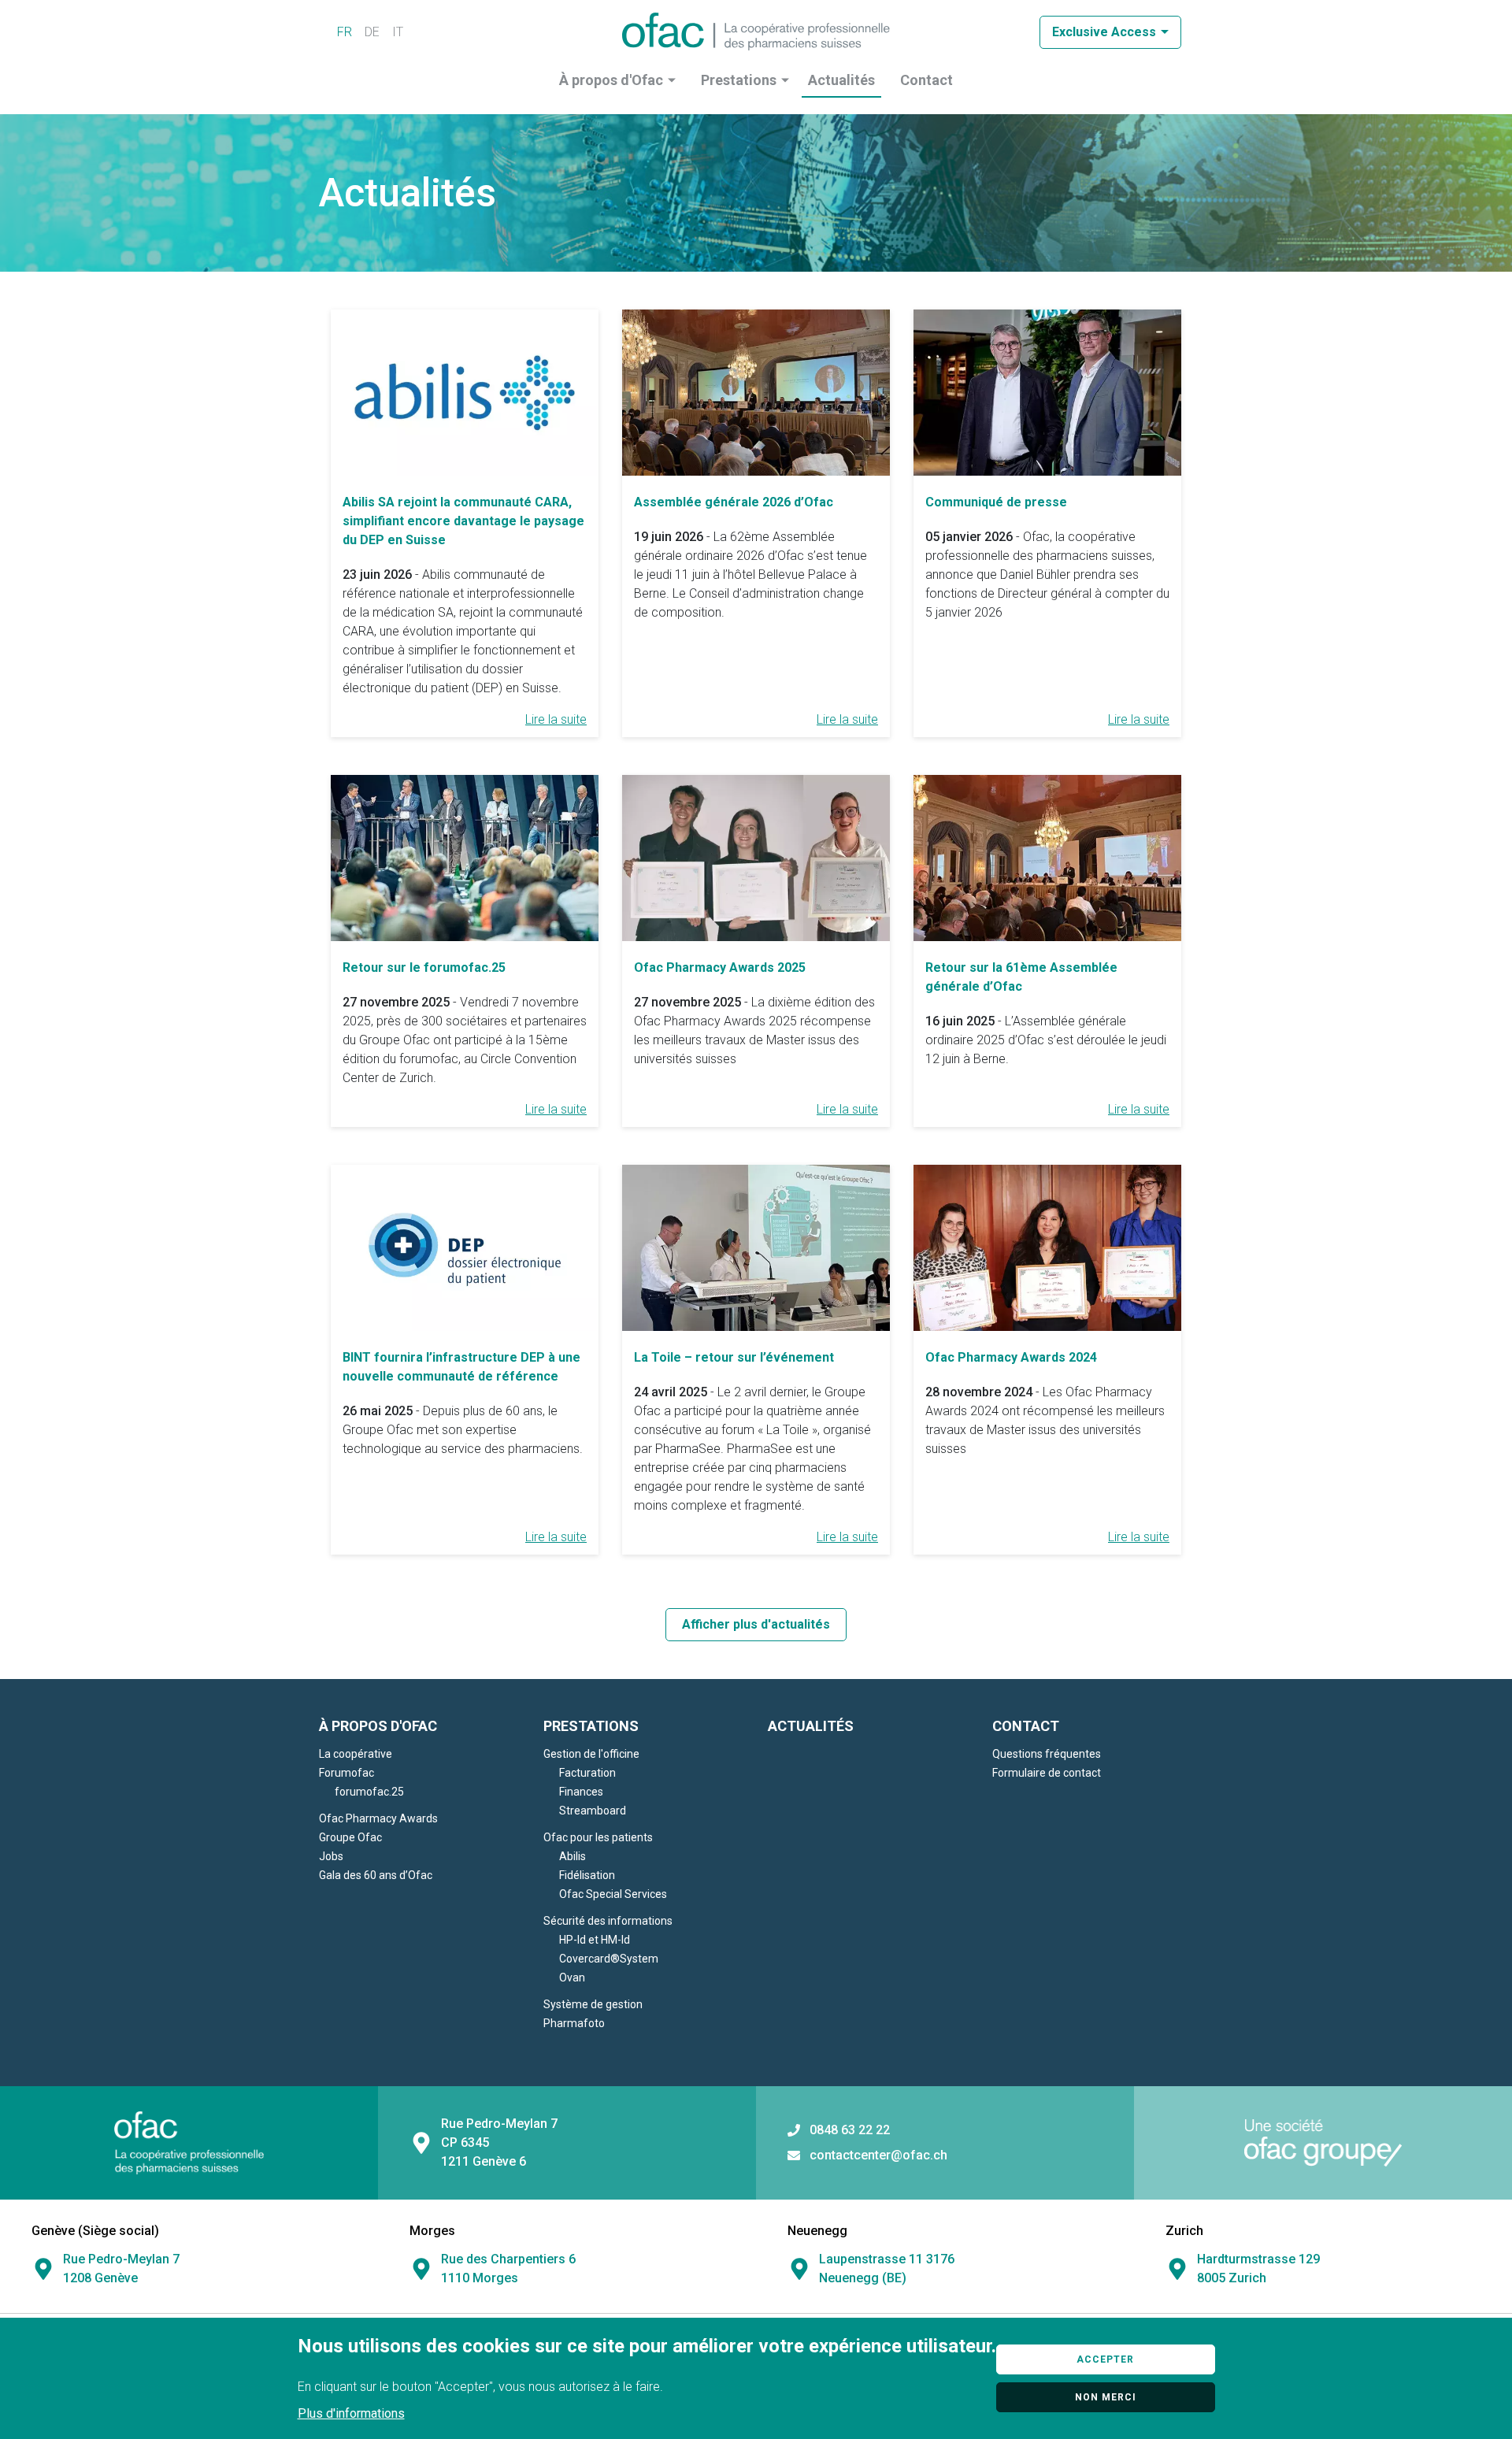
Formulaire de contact (1047, 1773)
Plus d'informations (351, 2413)
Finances (581, 1792)
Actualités (841, 80)
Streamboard (593, 1811)
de (372, 32)
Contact (926, 80)
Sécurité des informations (608, 1921)
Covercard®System (609, 1959)
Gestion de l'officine (591, 1754)
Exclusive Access (1104, 32)
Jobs (331, 1856)
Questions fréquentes (1047, 1754)
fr (345, 32)
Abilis (573, 1856)
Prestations (739, 80)
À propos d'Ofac (611, 80)
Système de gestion (593, 2004)
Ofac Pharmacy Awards (378, 1818)
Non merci (1106, 2397)
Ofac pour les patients (598, 1837)
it (398, 32)
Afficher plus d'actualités (756, 1624)
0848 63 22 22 (850, 2130)
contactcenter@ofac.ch (878, 2155)
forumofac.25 (369, 1792)
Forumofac (346, 1773)
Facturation (587, 1773)
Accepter (1105, 2359)
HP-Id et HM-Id (595, 1940)
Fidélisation (587, 1875)
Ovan (572, 1978)
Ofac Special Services (613, 1894)
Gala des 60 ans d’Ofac (376, 1875)
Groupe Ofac (350, 1837)
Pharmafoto (574, 2023)
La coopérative (356, 1754)
